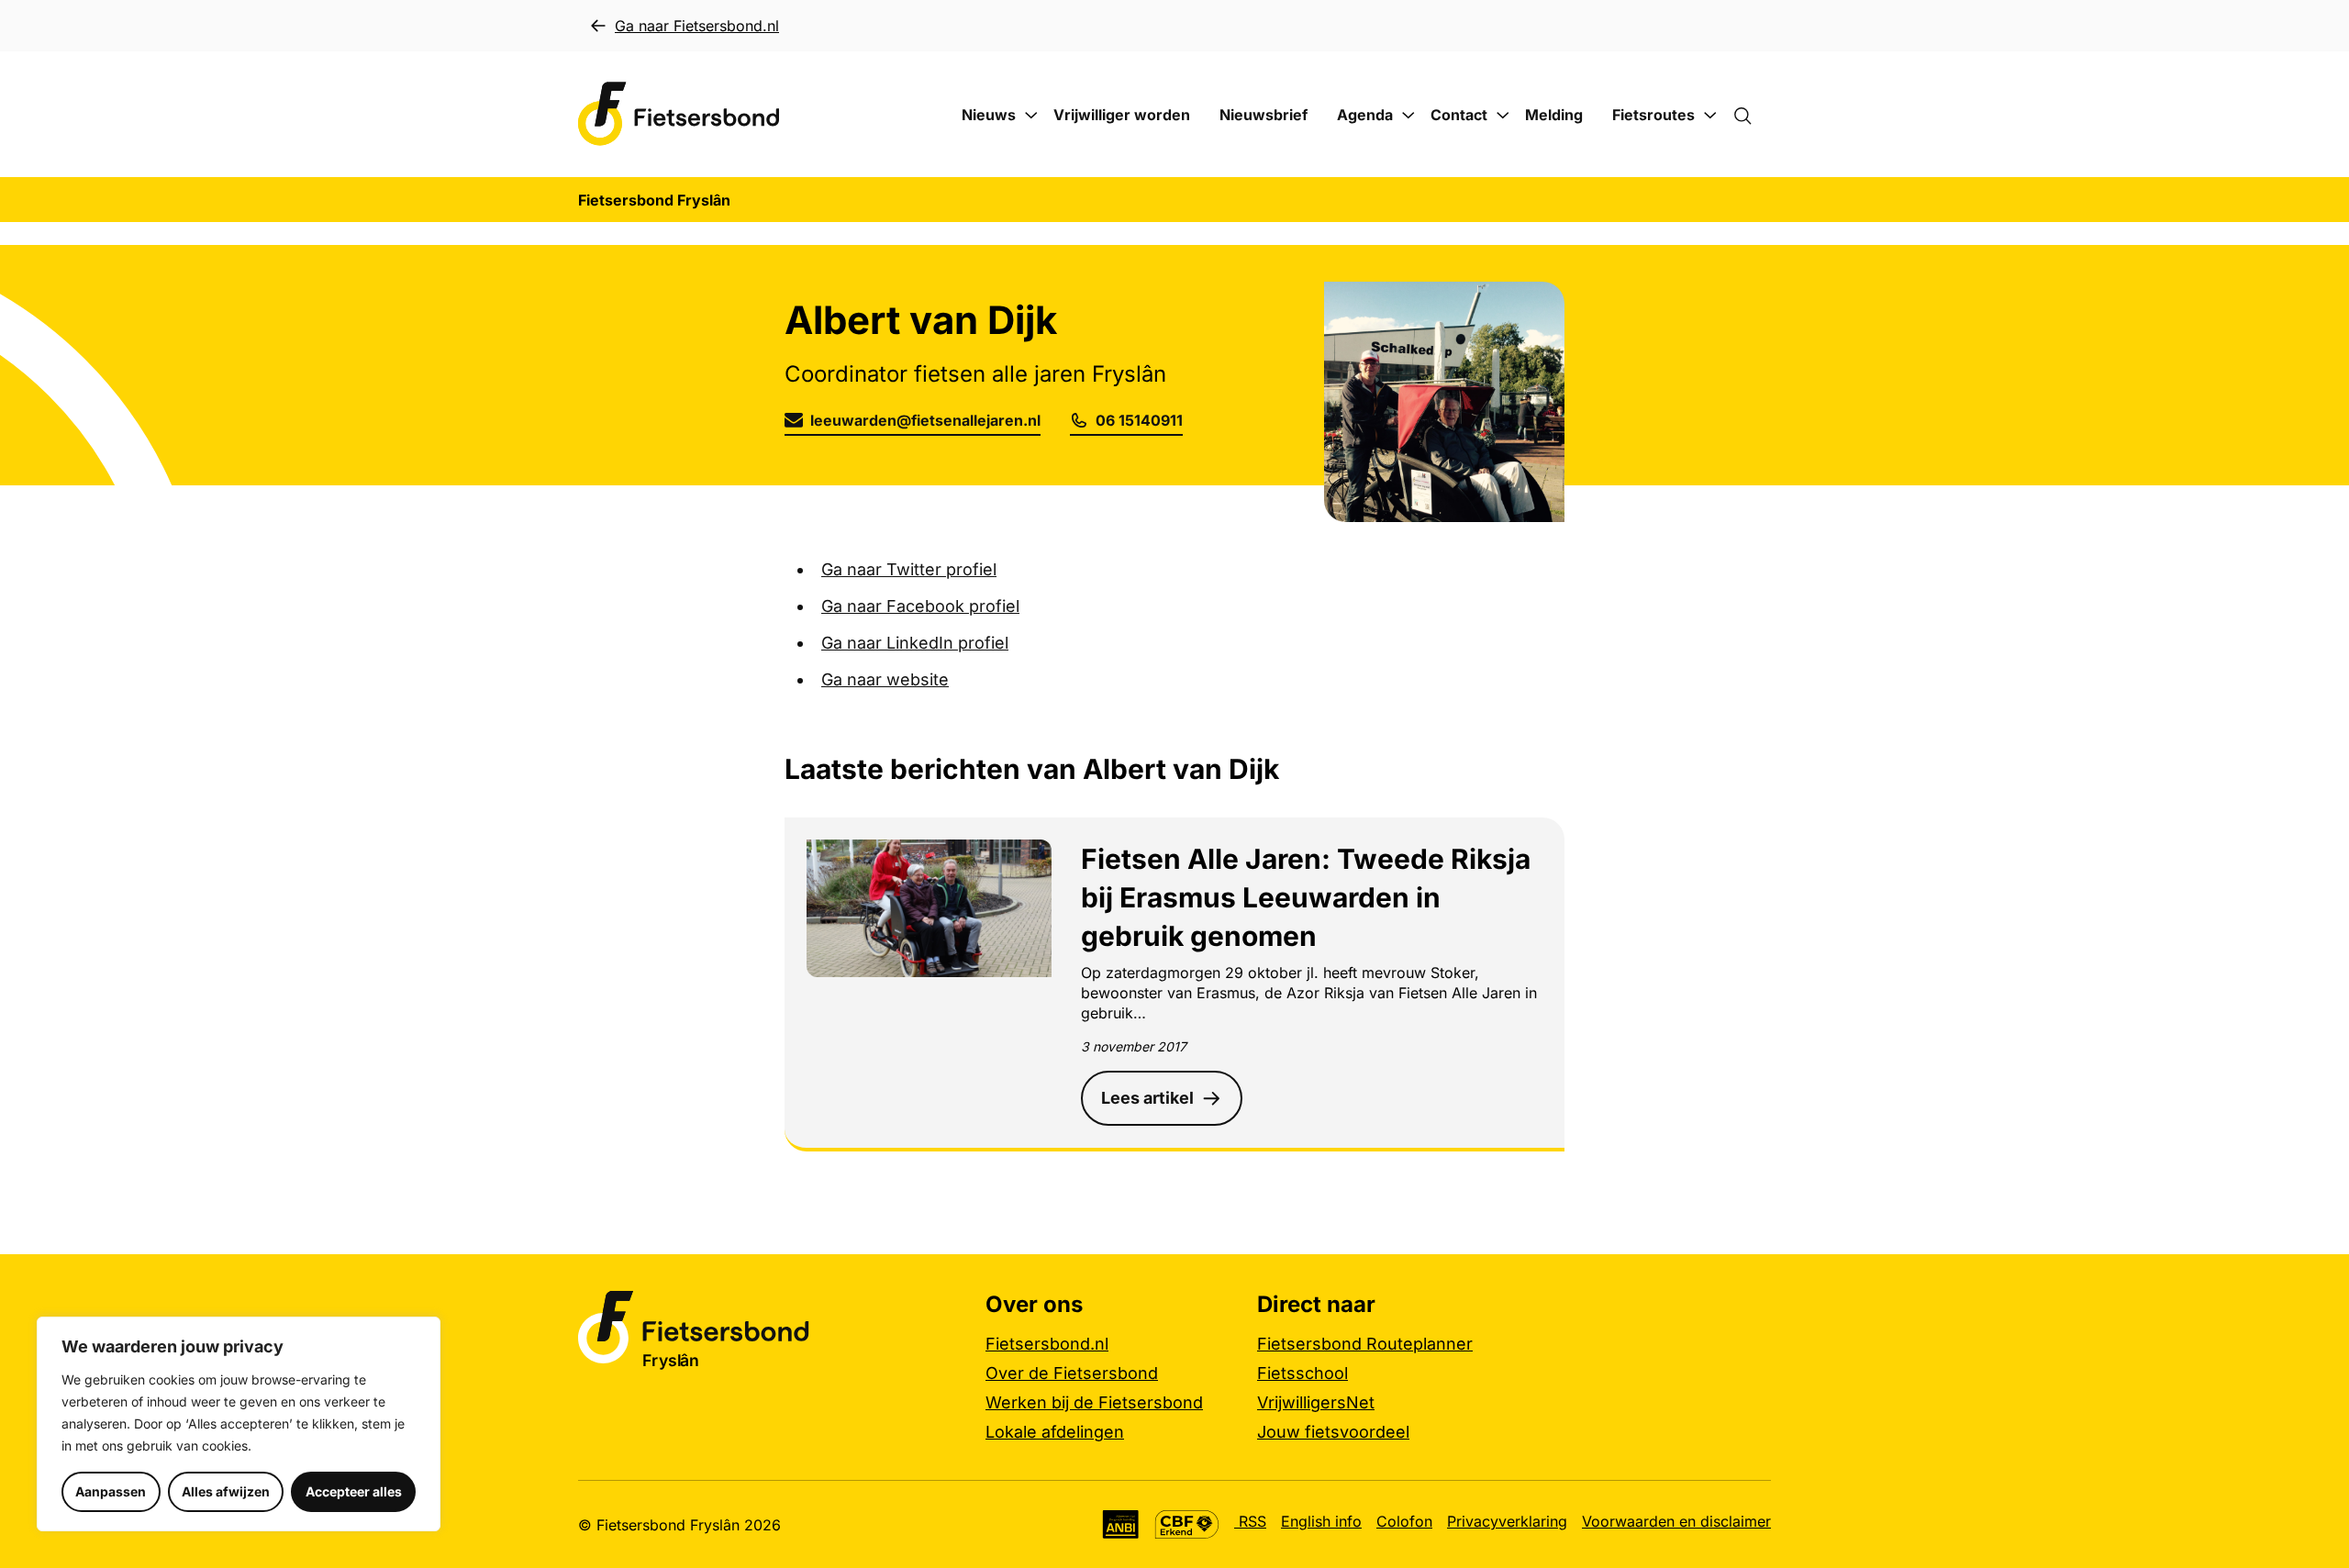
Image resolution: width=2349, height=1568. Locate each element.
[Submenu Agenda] (1408, 116)
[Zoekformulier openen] (1752, 115)
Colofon (1404, 1521)
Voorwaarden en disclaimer (1676, 1521)
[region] (239, 1424)
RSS (1250, 1521)
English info (1321, 1521)
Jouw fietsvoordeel (1333, 1432)
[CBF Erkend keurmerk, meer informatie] (1187, 1524)
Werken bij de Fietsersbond (1094, 1402)
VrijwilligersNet (1316, 1402)
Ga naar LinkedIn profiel (915, 643)
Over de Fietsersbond (1072, 1373)
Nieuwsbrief (1264, 115)
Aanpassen (111, 1491)
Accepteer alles (354, 1491)
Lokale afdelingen (1055, 1432)
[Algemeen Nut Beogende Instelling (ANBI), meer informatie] (1121, 1524)
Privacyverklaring (1507, 1521)
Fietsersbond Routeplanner (1365, 1344)
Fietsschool (1303, 1373)
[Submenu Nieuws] (1031, 116)
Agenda (1365, 115)
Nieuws (989, 115)
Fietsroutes (1653, 115)
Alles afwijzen (226, 1491)
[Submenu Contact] (1503, 116)
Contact (1459, 115)
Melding (1554, 115)
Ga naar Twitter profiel (909, 569)
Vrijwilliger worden (1122, 115)
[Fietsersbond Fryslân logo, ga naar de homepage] (679, 114)
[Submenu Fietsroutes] (1710, 116)
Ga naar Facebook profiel (920, 606)
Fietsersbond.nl (1047, 1344)
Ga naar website (885, 679)
